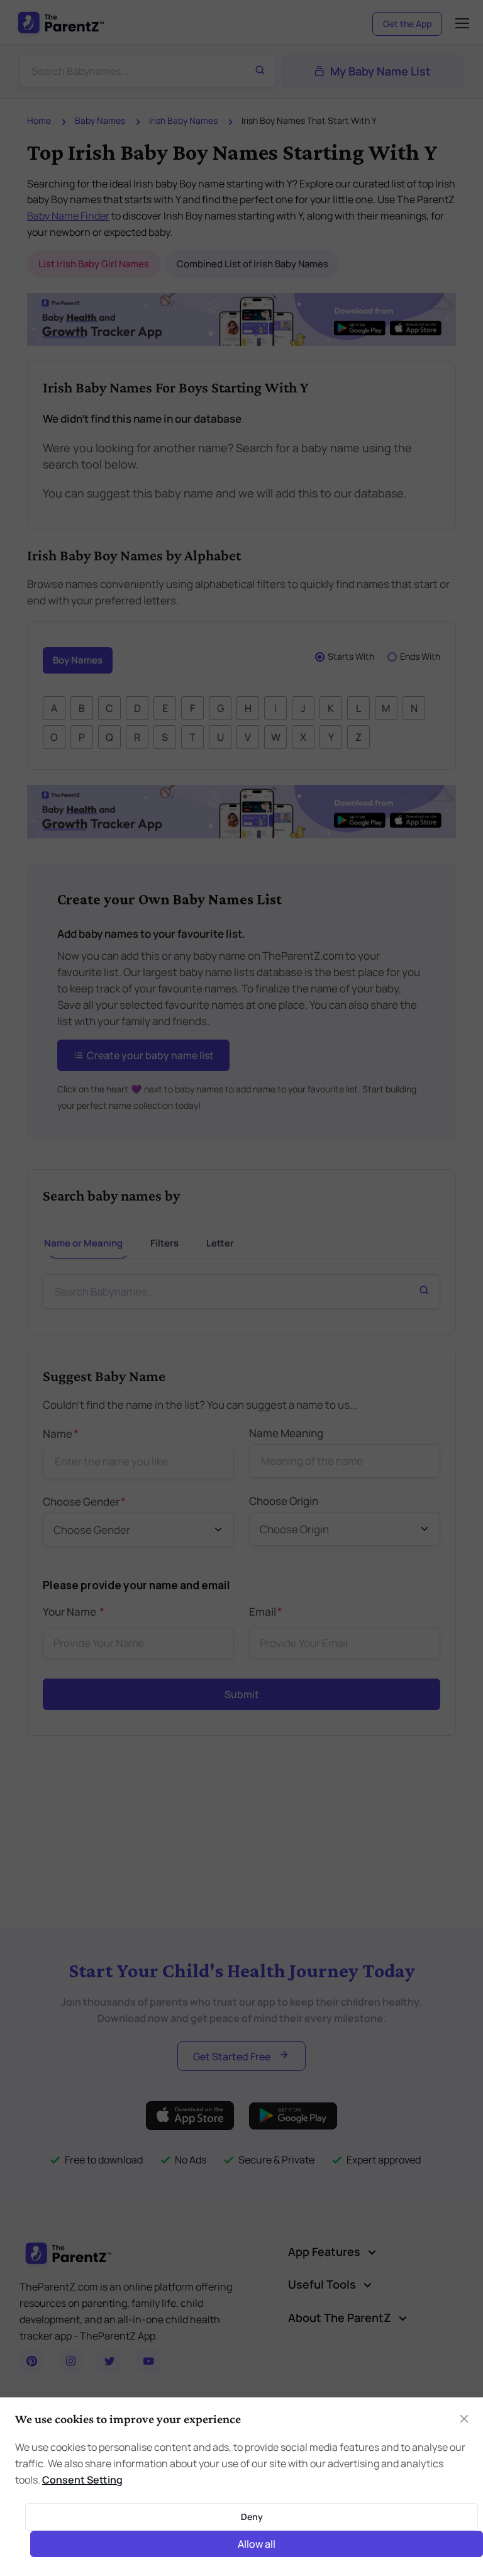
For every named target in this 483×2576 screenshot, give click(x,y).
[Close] (382, 1080)
